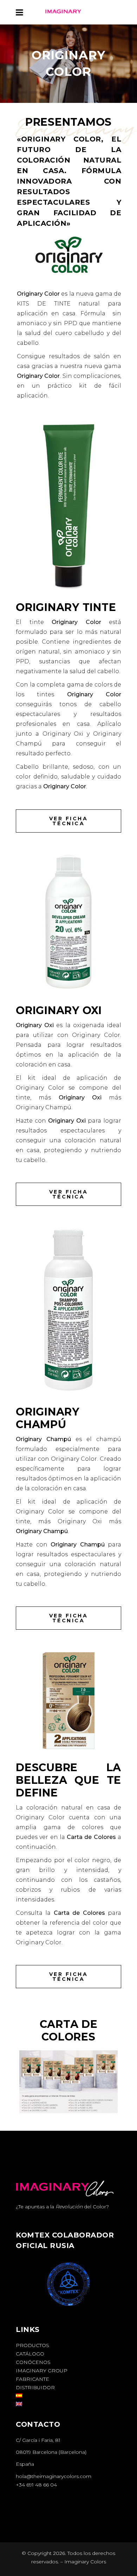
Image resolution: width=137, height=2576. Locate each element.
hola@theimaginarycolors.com (54, 2476)
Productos (32, 2345)
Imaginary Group (42, 2371)
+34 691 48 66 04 (36, 2485)
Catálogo (30, 2354)
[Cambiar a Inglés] (19, 2404)
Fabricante (32, 2379)
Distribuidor (35, 2387)
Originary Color (38, 294)
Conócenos (33, 2362)
